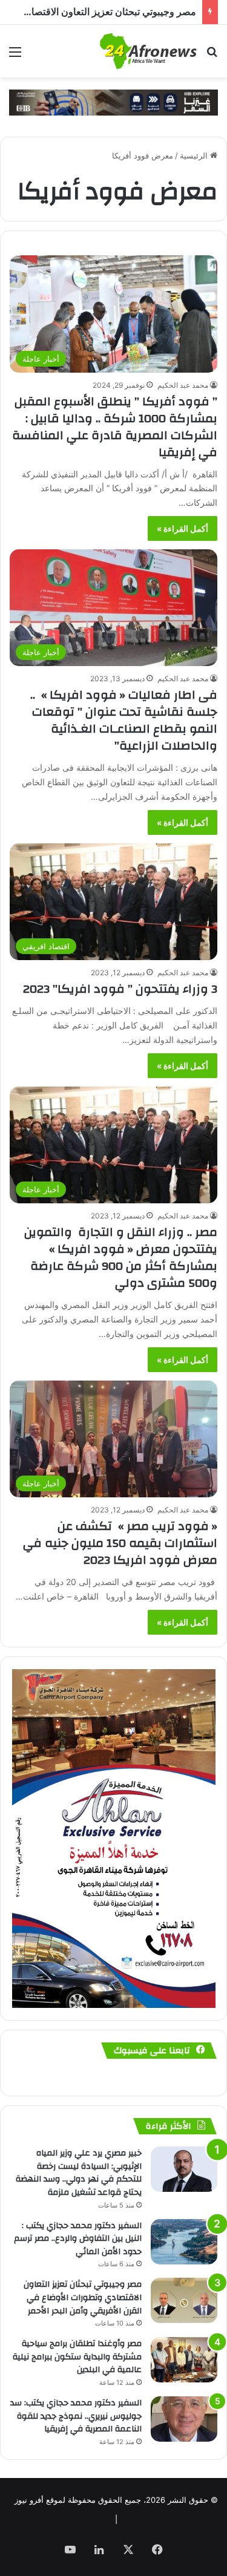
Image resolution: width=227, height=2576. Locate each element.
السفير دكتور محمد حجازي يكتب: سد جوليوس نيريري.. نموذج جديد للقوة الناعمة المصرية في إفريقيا (76, 2416)
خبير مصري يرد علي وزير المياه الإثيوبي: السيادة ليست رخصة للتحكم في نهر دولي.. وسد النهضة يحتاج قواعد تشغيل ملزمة (79, 2173)
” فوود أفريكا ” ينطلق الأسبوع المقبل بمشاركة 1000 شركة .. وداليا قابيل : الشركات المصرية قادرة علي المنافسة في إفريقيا (115, 427)
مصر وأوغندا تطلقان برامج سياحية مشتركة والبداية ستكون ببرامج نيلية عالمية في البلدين (77, 2357)
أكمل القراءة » (183, 528)
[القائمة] (15, 56)
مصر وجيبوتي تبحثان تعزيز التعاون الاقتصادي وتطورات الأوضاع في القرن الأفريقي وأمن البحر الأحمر (83, 2297)
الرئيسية (195, 155)
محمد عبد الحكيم (183, 385)
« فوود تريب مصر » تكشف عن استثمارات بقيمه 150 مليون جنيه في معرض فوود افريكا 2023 (120, 1543)
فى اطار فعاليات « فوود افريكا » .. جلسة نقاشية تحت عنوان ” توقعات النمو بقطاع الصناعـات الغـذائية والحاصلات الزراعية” (124, 720)
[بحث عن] (212, 56)
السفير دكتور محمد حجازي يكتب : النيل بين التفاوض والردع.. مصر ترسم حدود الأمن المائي (78, 2239)
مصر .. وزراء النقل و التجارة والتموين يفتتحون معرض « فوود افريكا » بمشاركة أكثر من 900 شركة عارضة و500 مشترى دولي (121, 1257)
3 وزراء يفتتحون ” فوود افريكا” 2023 (120, 989)
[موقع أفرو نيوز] (148, 51)
